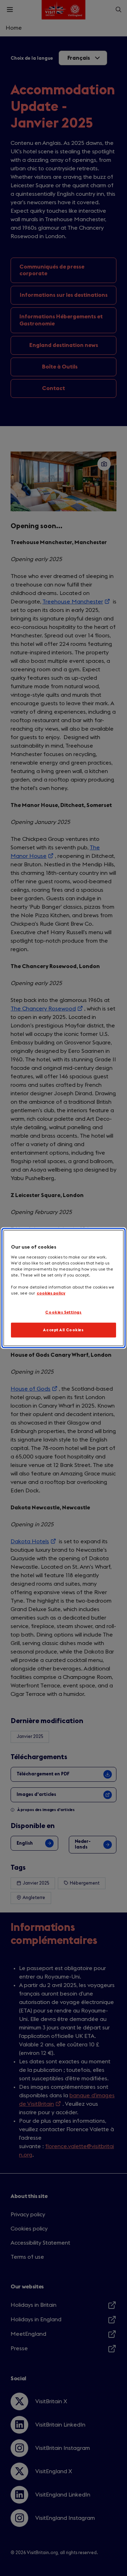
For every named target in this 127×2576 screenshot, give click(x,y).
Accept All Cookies (63, 1330)
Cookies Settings (63, 1312)
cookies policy (51, 1293)
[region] (64, 1288)
